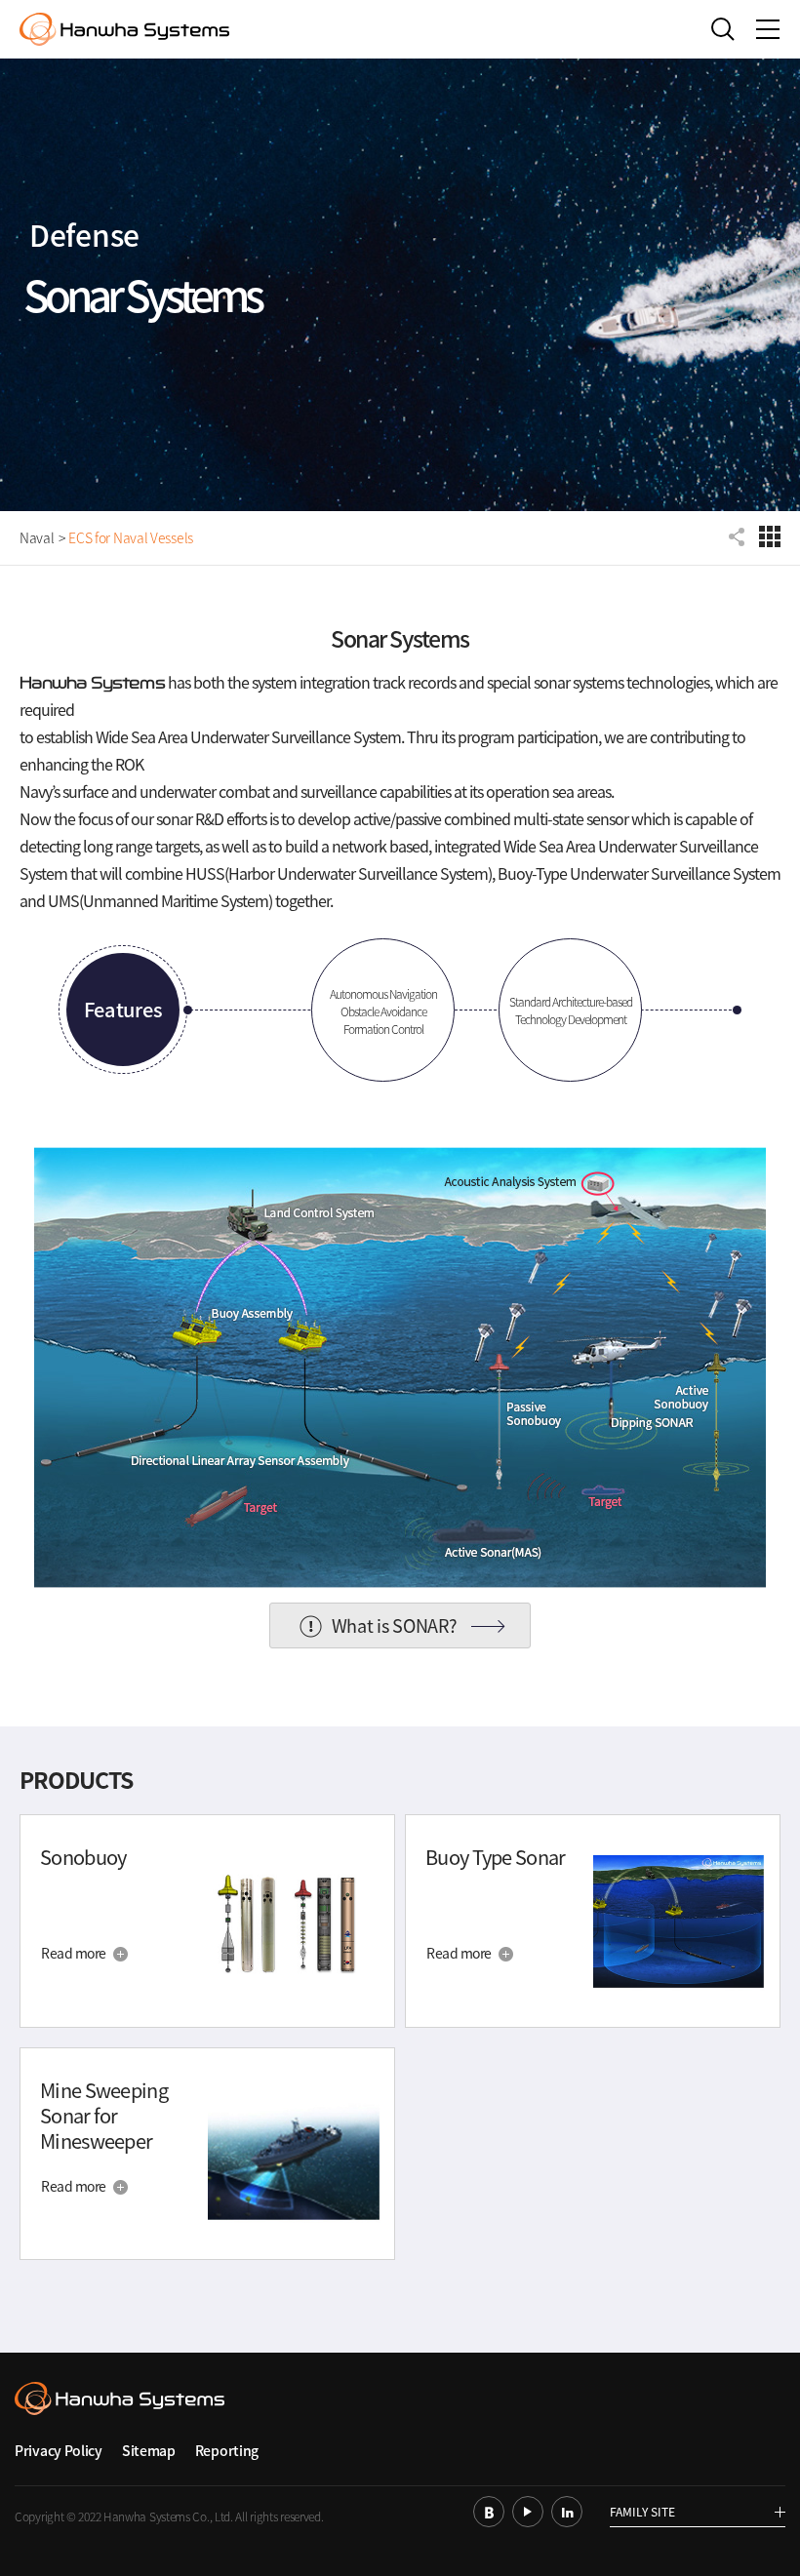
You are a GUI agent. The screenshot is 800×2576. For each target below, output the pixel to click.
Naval (37, 537)
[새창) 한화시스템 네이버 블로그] (489, 2512)
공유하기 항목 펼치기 (739, 536)
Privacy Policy (59, 2450)
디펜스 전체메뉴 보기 (770, 536)
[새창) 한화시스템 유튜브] (528, 2512)
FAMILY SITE (642, 2513)
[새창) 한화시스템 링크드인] (567, 2512)
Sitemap (149, 2450)
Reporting (227, 2450)
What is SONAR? (395, 1625)
